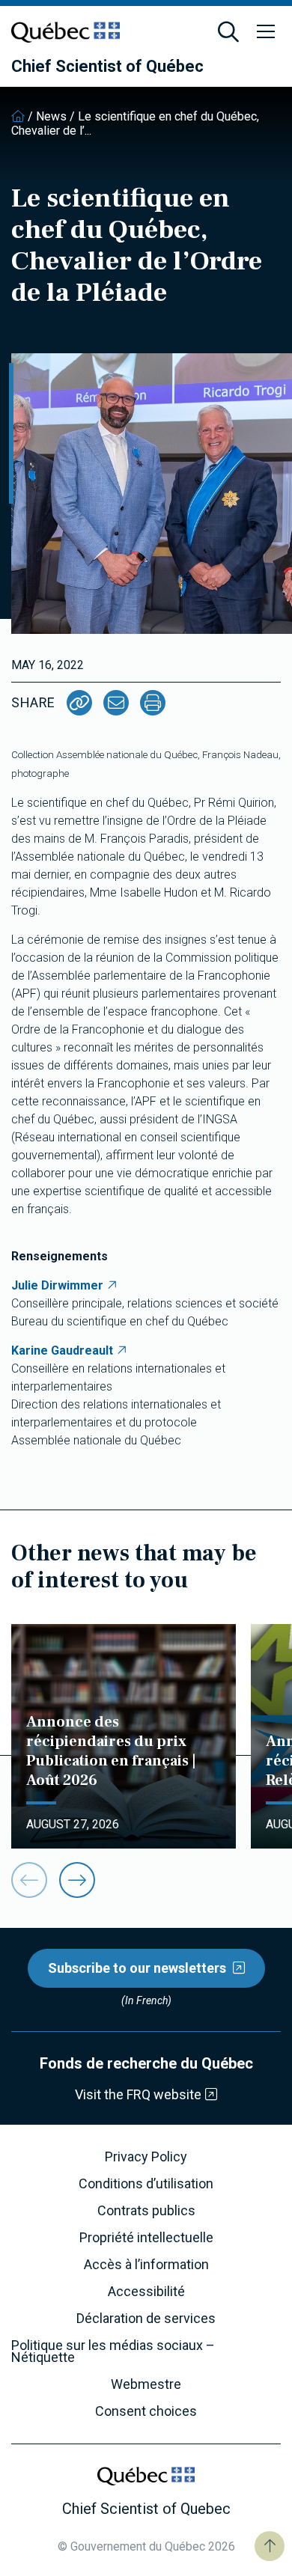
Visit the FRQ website (138, 2094)
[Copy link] (79, 703)
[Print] (153, 703)
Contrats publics (146, 2211)
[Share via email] (116, 703)
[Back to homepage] (18, 116)
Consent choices (146, 2411)
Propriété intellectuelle (146, 2238)
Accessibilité (146, 2292)
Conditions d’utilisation (146, 2184)
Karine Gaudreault (62, 1350)
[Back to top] (270, 2546)
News (51, 116)
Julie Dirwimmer (57, 1285)
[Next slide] (77, 1880)
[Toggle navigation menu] (266, 32)
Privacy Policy (146, 2157)
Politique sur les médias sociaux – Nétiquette (113, 2351)
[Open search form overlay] (228, 32)
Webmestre (146, 2384)
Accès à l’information (146, 2265)
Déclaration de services (146, 2319)
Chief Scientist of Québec (107, 67)
